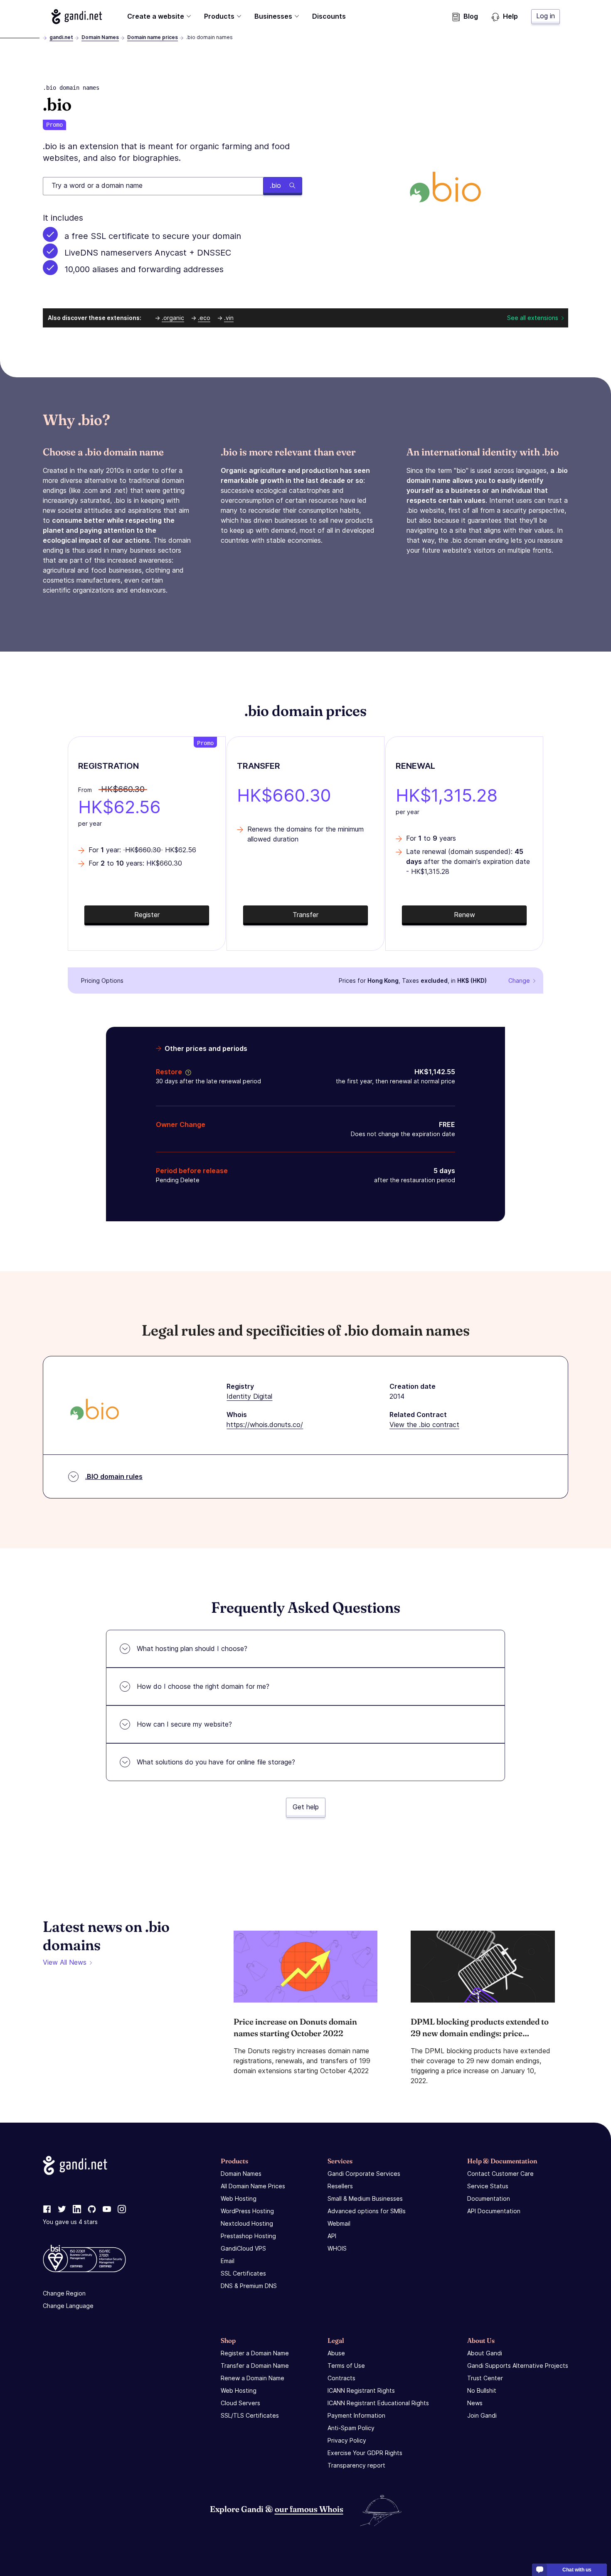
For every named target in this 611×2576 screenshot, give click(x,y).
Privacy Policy (347, 2440)
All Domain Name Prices (253, 2186)
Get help (306, 1807)
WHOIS (337, 2248)
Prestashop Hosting (248, 2236)
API (332, 2236)
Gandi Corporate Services (364, 2174)
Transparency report (356, 2465)
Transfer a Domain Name (255, 2366)
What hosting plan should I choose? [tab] (192, 1648)
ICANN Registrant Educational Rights (378, 2403)
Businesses (273, 16)
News (475, 2403)
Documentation (489, 2198)
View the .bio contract (424, 1425)
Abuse (336, 2353)
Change (519, 980)
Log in (546, 16)
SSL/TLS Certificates (250, 2415)
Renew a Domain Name (253, 2378)
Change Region (64, 2293)
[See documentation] (187, 1072)
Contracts (341, 2378)
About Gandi (485, 2353)
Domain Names (100, 37)
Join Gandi (482, 2415)
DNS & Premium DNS (249, 2286)
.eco (204, 318)
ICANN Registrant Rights (361, 2390)
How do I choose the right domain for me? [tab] (203, 1686)
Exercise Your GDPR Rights (365, 2453)
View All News (65, 1962)
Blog (471, 16)
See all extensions (533, 318)
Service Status (488, 2186)
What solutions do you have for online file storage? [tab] (216, 1762)
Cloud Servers (240, 2403)
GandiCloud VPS (243, 2248)
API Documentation (494, 2211)
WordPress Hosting (247, 2211)
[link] (47, 2209)
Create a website (156, 16)
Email (228, 2261)
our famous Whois (309, 2509)
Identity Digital (249, 1396)
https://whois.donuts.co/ (265, 1425)
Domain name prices (153, 37)
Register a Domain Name (255, 2353)
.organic (173, 318)
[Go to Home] (77, 17)
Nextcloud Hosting (247, 2223)
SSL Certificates (243, 2273)
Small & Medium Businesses (365, 2198)
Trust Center (485, 2378)
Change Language (68, 2306)
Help (510, 16)
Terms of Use (346, 2366)
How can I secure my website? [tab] (184, 1724)
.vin (229, 318)
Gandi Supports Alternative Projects (518, 2366)
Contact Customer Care (500, 2174)
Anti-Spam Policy (351, 2428)
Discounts (329, 16)
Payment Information (356, 2415)
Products (219, 16)
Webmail (339, 2223)
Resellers (340, 2186)
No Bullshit (482, 2390)
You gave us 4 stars (70, 2222)
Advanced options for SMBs (367, 2211)
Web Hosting (239, 2198)
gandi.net (61, 37)
